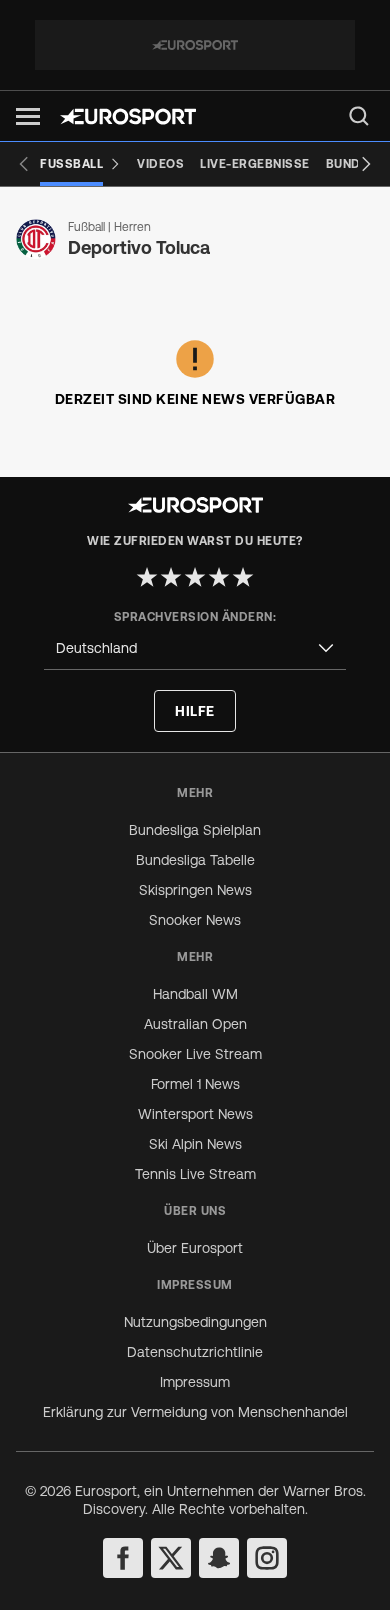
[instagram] (267, 1558)
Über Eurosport (195, 1248)
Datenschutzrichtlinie (195, 1352)
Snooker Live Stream (195, 1054)
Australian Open (195, 1024)
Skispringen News (195, 890)
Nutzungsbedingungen (195, 1322)
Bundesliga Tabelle (195, 860)
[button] (28, 116)
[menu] (359, 116)
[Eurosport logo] (128, 116)
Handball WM (195, 994)
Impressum (195, 1382)
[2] (171, 577)
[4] (219, 577)
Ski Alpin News (195, 1144)
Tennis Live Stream (195, 1174)
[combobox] (195, 648)
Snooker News (195, 920)
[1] (147, 577)
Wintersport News (195, 1114)
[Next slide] (366, 164)
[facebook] (123, 1558)
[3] (195, 577)
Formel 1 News (195, 1084)
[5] (243, 577)
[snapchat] (219, 1558)
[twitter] (171, 1558)
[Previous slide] (24, 164)
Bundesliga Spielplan (195, 830)
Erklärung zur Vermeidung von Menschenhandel (195, 1412)
